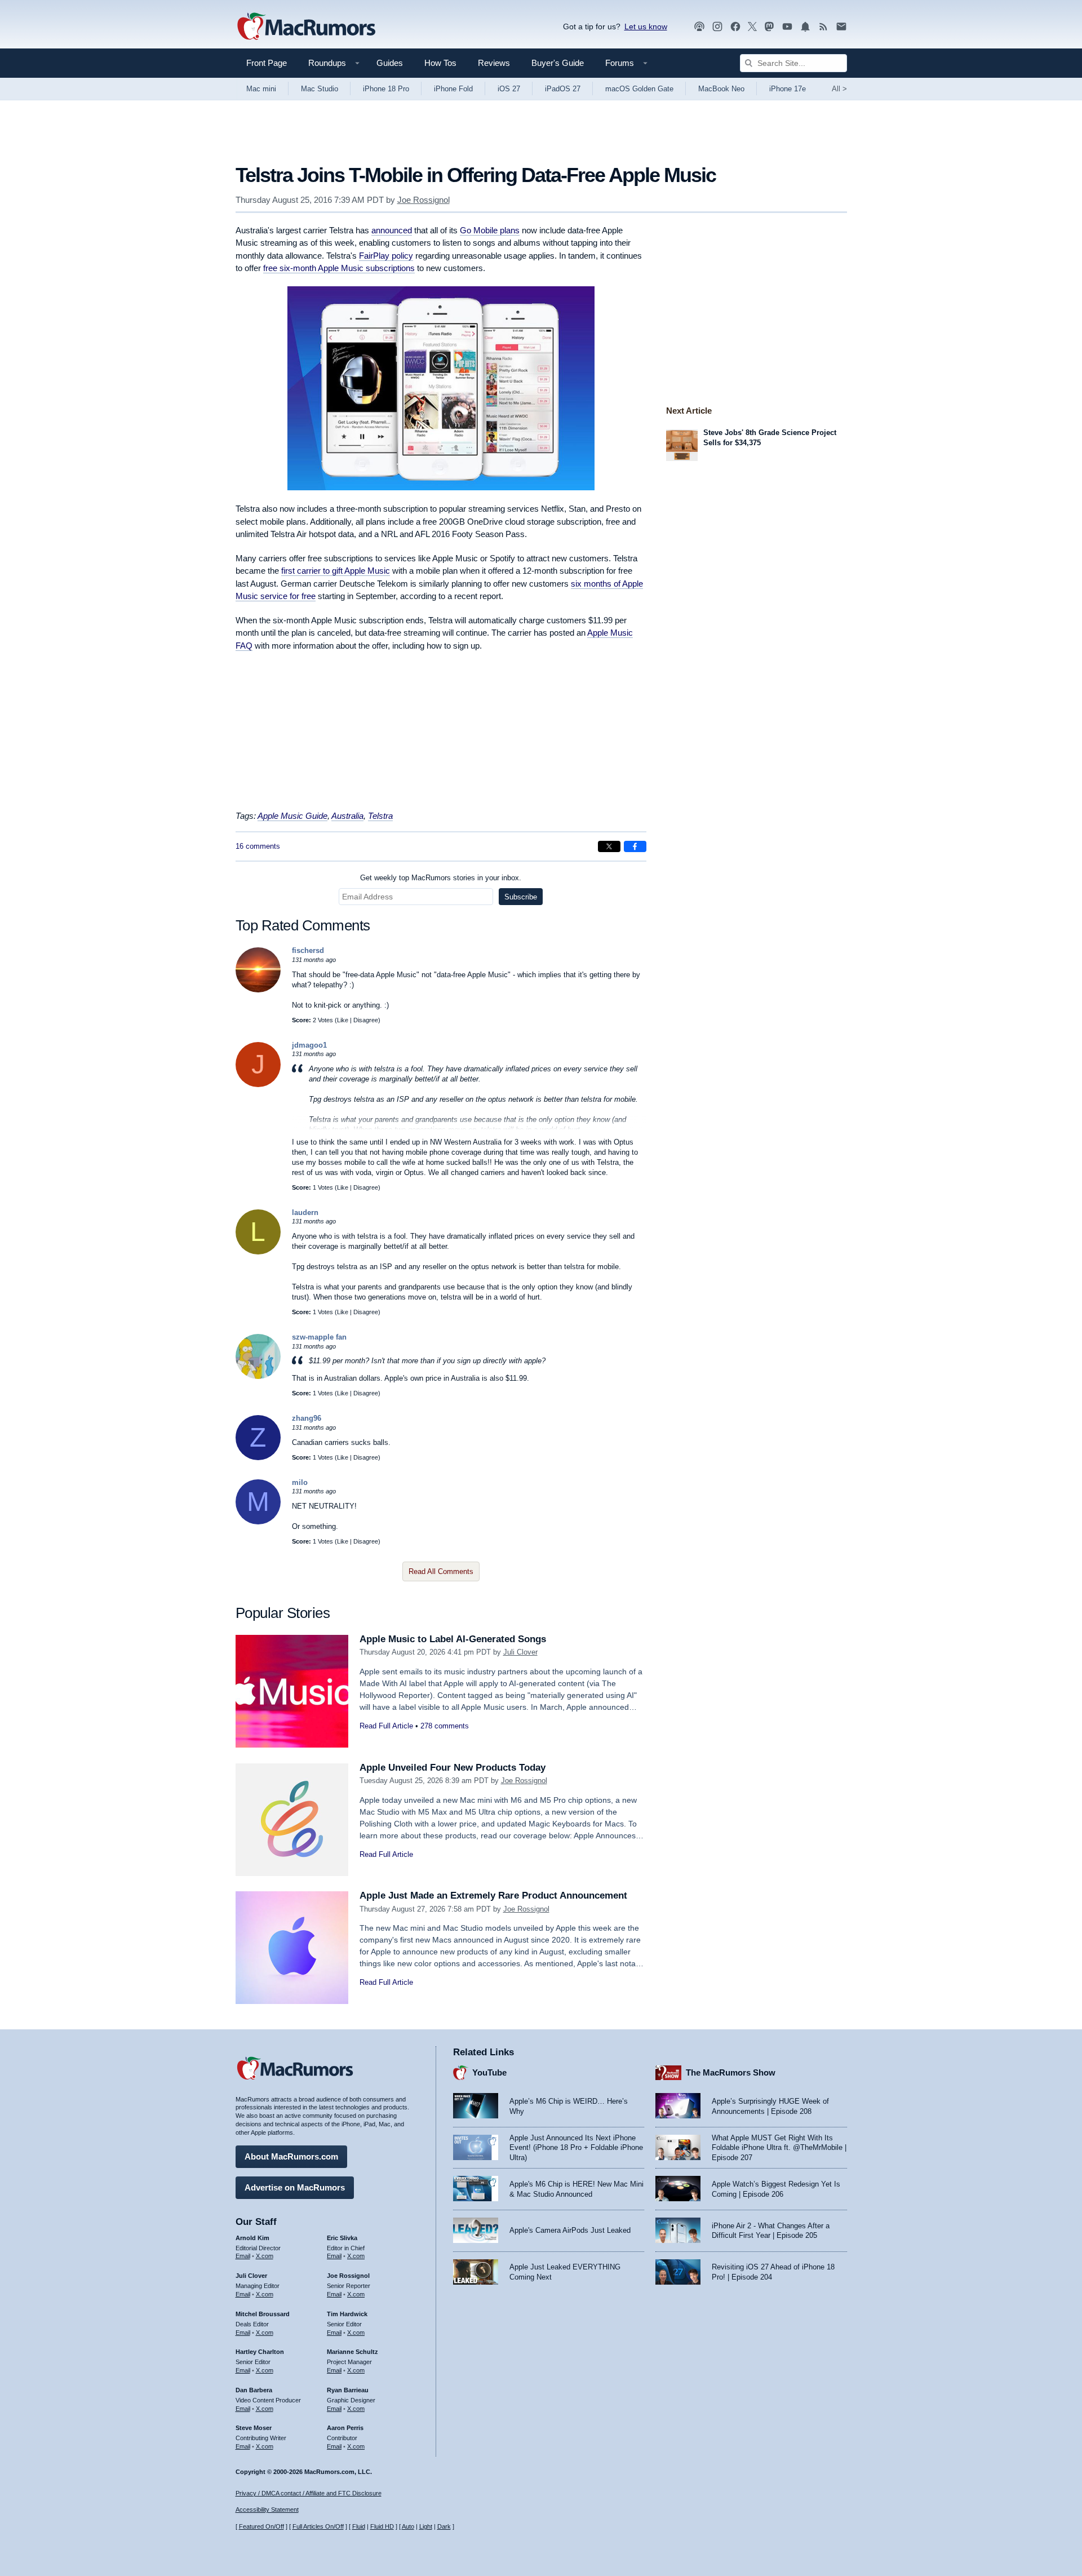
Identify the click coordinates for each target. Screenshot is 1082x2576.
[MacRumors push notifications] (805, 27)
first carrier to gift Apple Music (336, 571)
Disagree (366, 1020)
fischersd (308, 950)
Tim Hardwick (347, 2314)
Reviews (494, 63)
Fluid (359, 2526)
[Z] (258, 1458)
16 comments (258, 846)
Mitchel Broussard (263, 2314)
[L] (258, 1252)
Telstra (380, 816)
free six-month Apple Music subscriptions (339, 268)
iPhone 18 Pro (386, 89)
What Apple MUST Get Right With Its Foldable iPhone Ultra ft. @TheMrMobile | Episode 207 (779, 2148)
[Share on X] (609, 846)
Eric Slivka (342, 2238)
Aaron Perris (345, 2428)
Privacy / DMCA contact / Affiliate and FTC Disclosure (309, 2493)
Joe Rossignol (424, 200)
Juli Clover (520, 1652)
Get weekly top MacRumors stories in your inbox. (441, 878)
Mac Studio (320, 89)
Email (243, 2256)
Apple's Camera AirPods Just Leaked (570, 2230)
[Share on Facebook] (635, 846)
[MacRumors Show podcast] (699, 27)
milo (300, 1482)
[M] (258, 1522)
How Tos (440, 63)
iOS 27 (509, 89)
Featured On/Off (261, 2526)
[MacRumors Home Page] (306, 27)
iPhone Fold (453, 89)
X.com (265, 2256)
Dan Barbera (254, 2390)
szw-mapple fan (319, 1337)
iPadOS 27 (563, 89)
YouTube (489, 2072)
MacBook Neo (721, 89)
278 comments (445, 1726)
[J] (258, 1085)
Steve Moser (254, 2428)
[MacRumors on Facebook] (735, 27)
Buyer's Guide (558, 63)
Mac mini (261, 89)
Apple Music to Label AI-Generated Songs (453, 1639)
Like (343, 1020)
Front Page (267, 63)
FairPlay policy (386, 256)
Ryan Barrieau (348, 2390)
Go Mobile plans (490, 230)
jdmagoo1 (309, 1045)
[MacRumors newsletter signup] (841, 27)
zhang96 (307, 1418)
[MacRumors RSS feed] (823, 27)
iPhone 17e (788, 89)
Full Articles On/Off (318, 2526)
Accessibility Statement (267, 2510)
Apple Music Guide (292, 816)
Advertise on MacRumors (295, 2187)
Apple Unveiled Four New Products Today (453, 1768)
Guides (390, 63)
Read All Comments (441, 1571)
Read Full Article (386, 1726)
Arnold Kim (252, 2238)
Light (426, 2526)
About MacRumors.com (291, 2156)
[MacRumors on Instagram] (717, 27)
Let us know (646, 26)
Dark (444, 2526)
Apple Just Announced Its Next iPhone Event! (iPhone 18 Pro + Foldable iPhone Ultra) (576, 2148)
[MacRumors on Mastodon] (769, 27)
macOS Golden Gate (639, 89)
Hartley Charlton (260, 2352)
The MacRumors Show (731, 2072)
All (839, 89)
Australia (347, 816)
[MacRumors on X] (752, 27)
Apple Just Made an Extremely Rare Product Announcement (493, 1896)
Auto (408, 2526)
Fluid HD (382, 2526)
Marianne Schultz (352, 2352)
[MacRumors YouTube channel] (787, 27)
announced (392, 230)
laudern (305, 1212)
